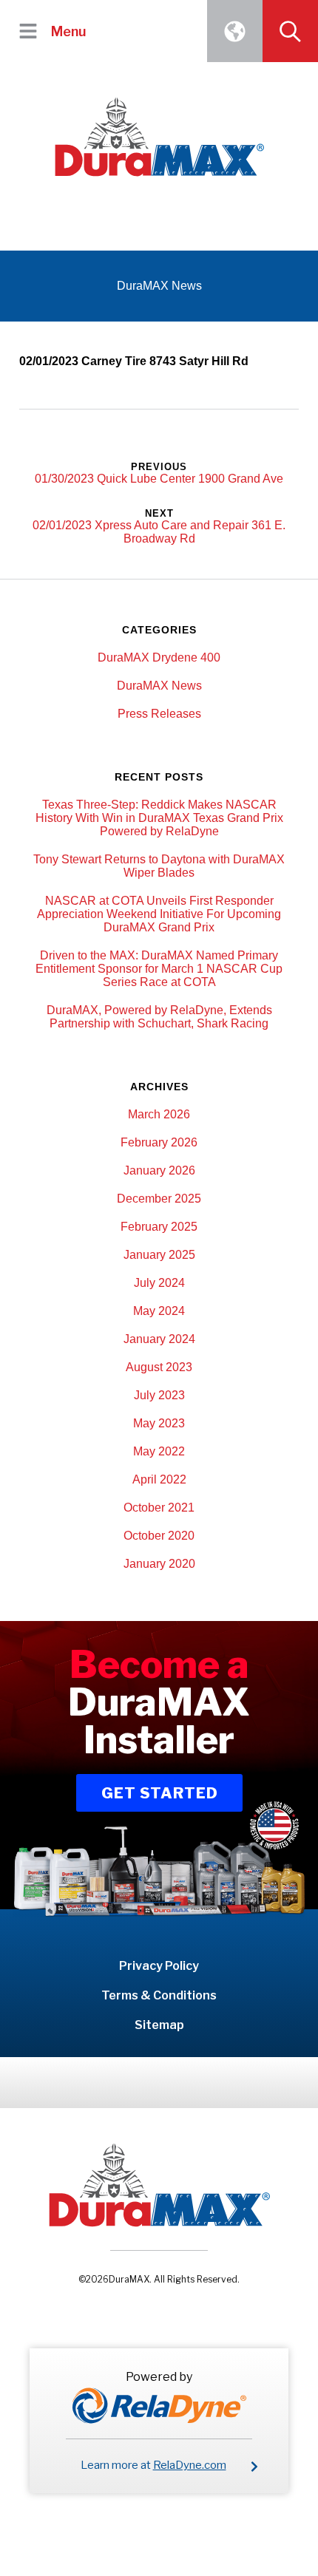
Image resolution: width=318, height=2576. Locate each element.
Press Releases (159, 714)
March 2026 (159, 1114)
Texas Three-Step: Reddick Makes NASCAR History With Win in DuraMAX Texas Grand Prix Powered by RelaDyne (159, 818)
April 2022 (159, 1479)
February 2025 (159, 1227)
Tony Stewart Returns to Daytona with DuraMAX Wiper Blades (159, 866)
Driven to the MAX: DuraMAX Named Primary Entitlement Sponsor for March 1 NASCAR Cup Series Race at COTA (159, 969)
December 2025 (159, 1199)
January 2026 (159, 1170)
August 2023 (159, 1367)
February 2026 (159, 1142)
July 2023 (159, 1395)
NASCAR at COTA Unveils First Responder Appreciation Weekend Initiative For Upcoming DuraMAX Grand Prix (159, 914)
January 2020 (159, 1564)
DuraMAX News (159, 686)
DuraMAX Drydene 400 (159, 657)
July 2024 (159, 1283)
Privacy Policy (159, 1966)
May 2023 (159, 1423)
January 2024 (159, 1339)
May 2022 (159, 1451)
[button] (28, 31)
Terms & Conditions (159, 1995)
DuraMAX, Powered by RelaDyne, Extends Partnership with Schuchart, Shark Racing (159, 1017)
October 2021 (159, 1508)
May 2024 (159, 1311)
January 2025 (159, 1255)
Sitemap (159, 2025)
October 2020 (159, 1536)
